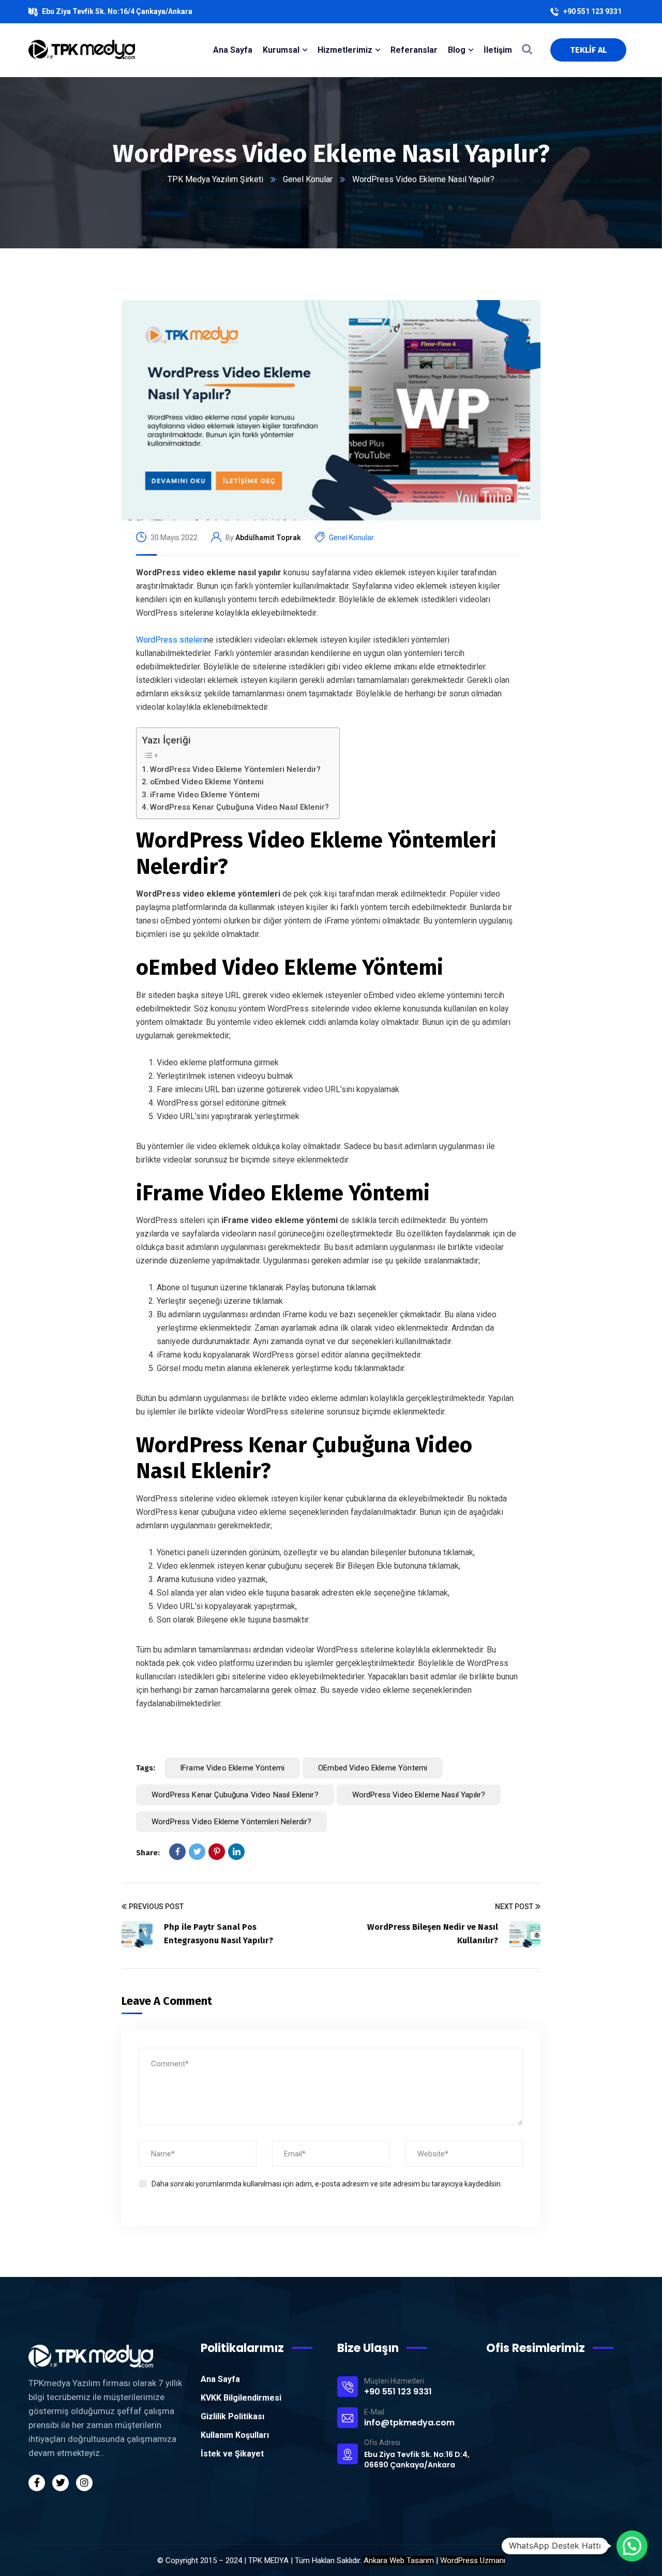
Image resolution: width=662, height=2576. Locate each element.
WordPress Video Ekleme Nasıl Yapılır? (419, 1795)
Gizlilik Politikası (232, 2416)
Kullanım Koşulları (235, 2435)
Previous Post (156, 1907)
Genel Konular (308, 179)
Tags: (146, 1768)
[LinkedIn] (236, 1852)
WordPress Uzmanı (473, 2560)
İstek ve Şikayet (232, 2454)
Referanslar (414, 50)
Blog (457, 50)
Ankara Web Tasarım (399, 2560)
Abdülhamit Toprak (268, 538)
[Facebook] (177, 1852)
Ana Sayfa (220, 2379)
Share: (148, 1853)
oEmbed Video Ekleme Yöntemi (207, 782)
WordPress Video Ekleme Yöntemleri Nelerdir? (235, 769)
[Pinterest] (217, 1852)
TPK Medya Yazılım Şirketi (215, 179)
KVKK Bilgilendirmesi (241, 2398)
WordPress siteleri (170, 640)
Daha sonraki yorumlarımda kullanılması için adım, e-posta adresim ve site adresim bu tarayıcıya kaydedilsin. (327, 2184)
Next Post (514, 1907)
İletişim (498, 50)
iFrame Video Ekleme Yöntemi (205, 795)
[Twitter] (197, 1852)
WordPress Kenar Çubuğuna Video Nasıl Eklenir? (239, 807)
